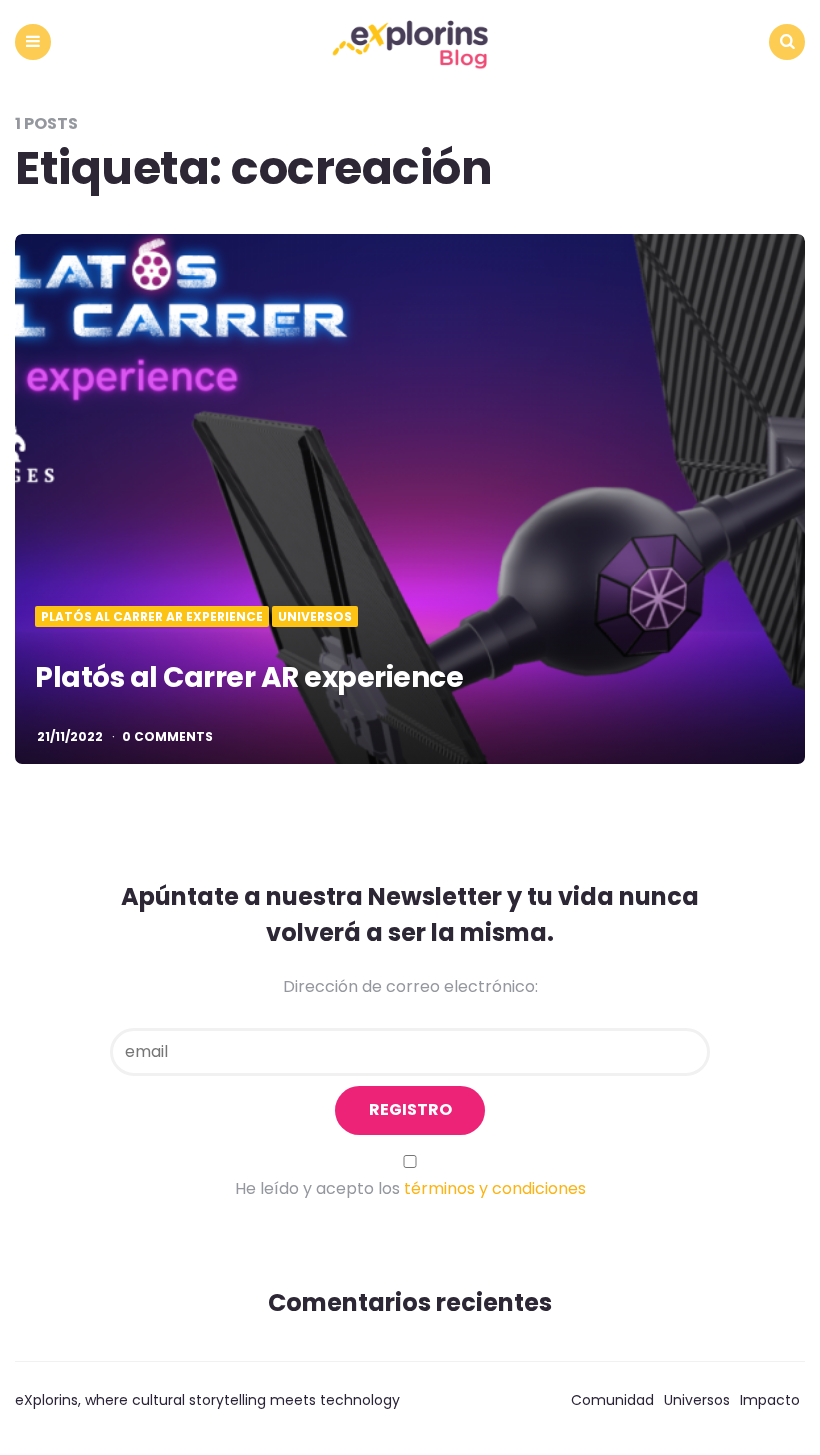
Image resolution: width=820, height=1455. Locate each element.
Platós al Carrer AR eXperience (152, 617)
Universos (315, 617)
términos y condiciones (495, 1188)
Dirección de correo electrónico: (410, 986)
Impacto (770, 1400)
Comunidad (612, 1400)
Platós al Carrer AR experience (249, 677)
